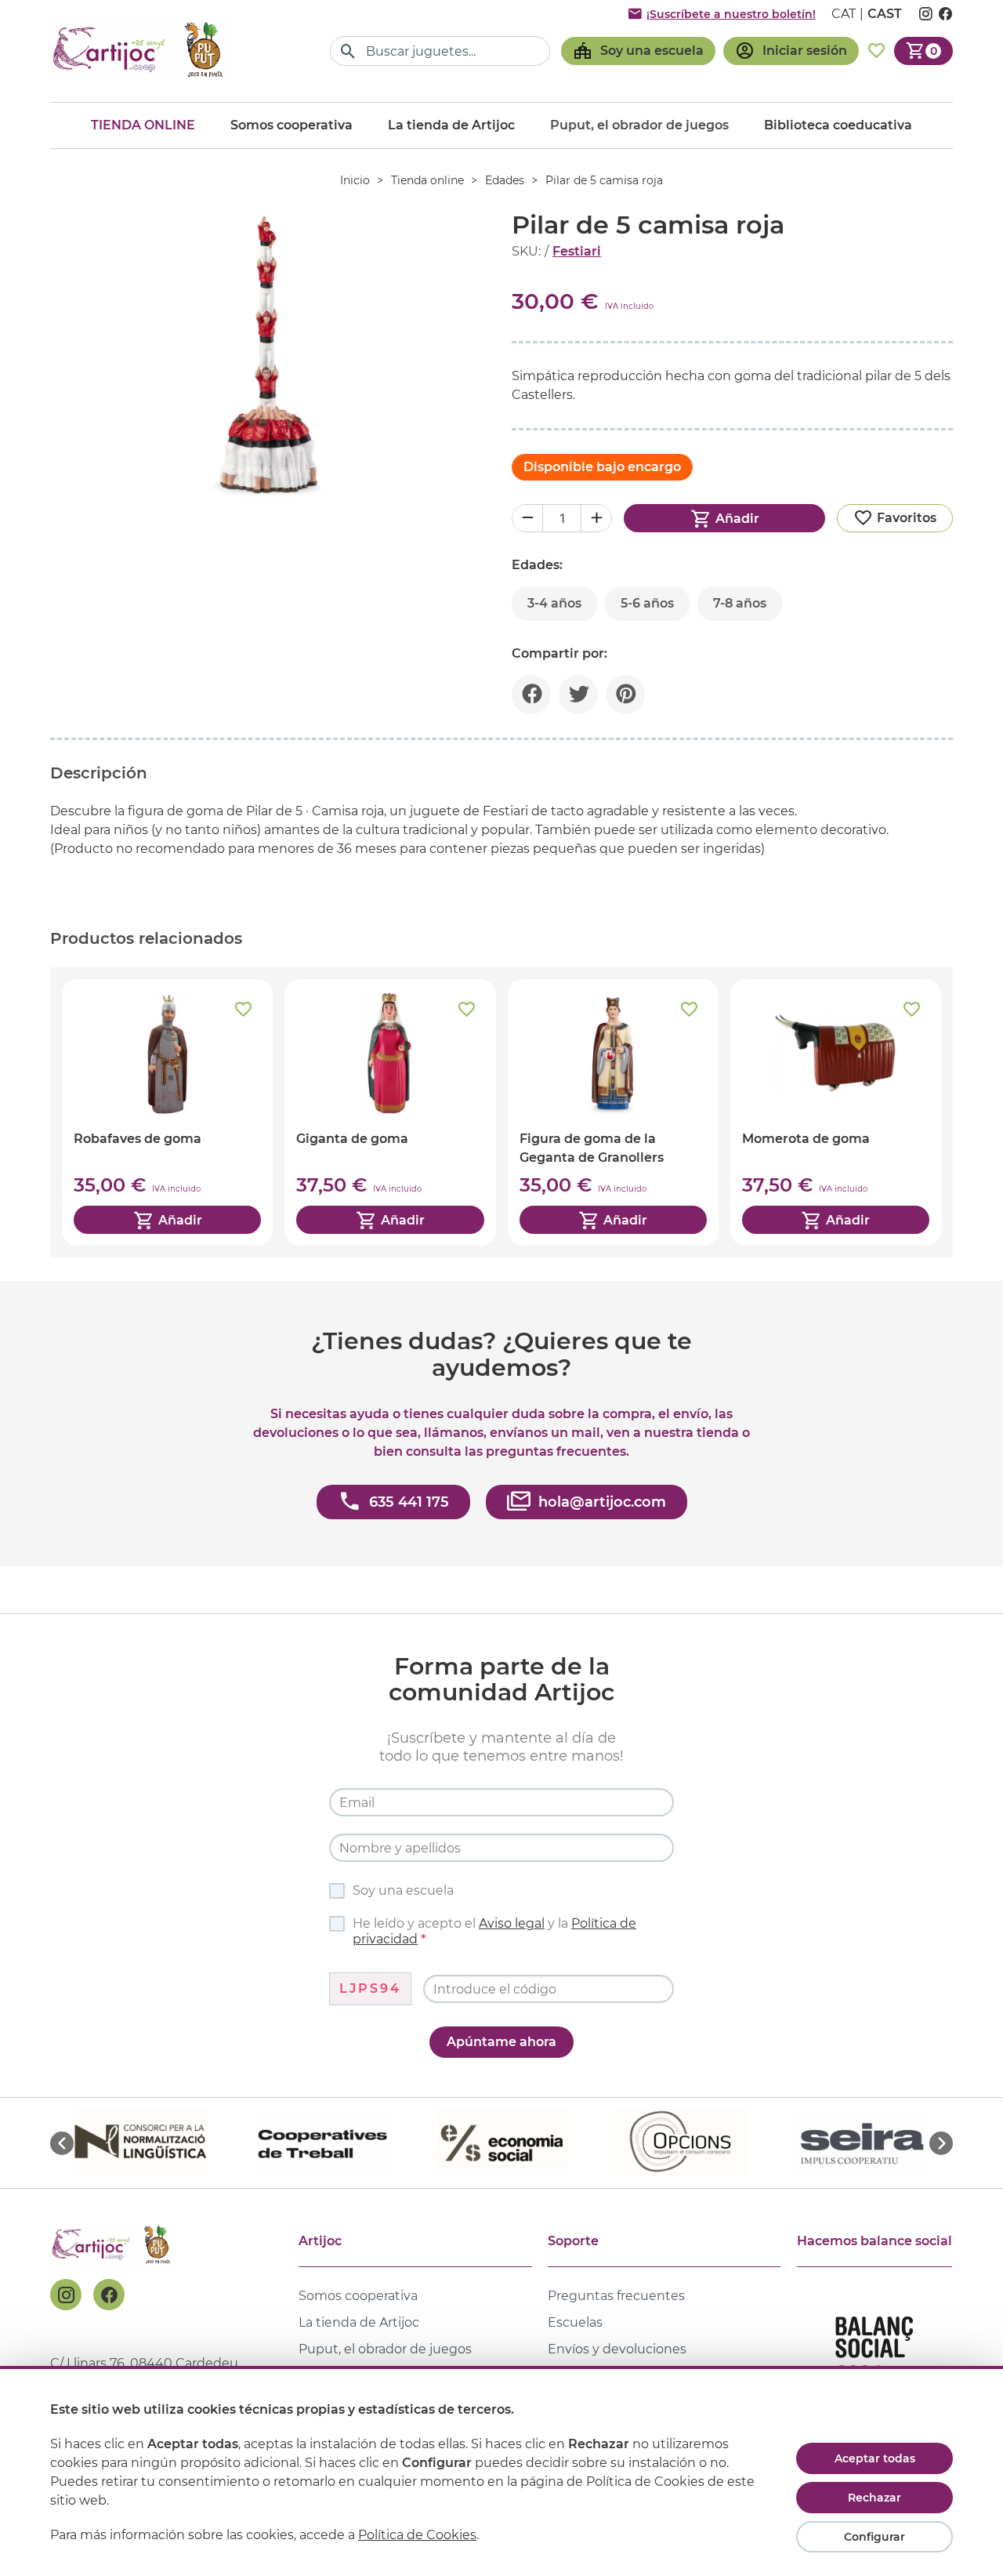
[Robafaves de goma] (167, 1112)
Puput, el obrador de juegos (385, 2349)
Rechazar (874, 2498)
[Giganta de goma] (390, 1112)
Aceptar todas (875, 2458)
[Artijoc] (140, 51)
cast (885, 14)
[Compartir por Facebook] (531, 695)
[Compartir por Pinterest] (625, 695)
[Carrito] (923, 51)
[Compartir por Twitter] (578, 695)
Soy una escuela (403, 1890)
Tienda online (143, 125)
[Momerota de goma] (836, 1112)
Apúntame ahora (501, 2042)
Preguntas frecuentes (616, 2296)
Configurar (874, 2537)
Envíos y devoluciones (617, 2349)
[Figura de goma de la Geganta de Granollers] (613, 1112)
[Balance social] (874, 2355)
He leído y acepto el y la (494, 1931)
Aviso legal (512, 1923)
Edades (505, 180)
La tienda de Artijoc (451, 125)
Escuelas (575, 2322)
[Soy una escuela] (638, 51)
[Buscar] (348, 51)
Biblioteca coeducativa (838, 125)
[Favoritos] (876, 51)
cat (844, 14)
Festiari (577, 251)
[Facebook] (109, 2295)
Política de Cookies (417, 2535)
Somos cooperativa (291, 125)
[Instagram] (66, 2295)
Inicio (355, 180)
